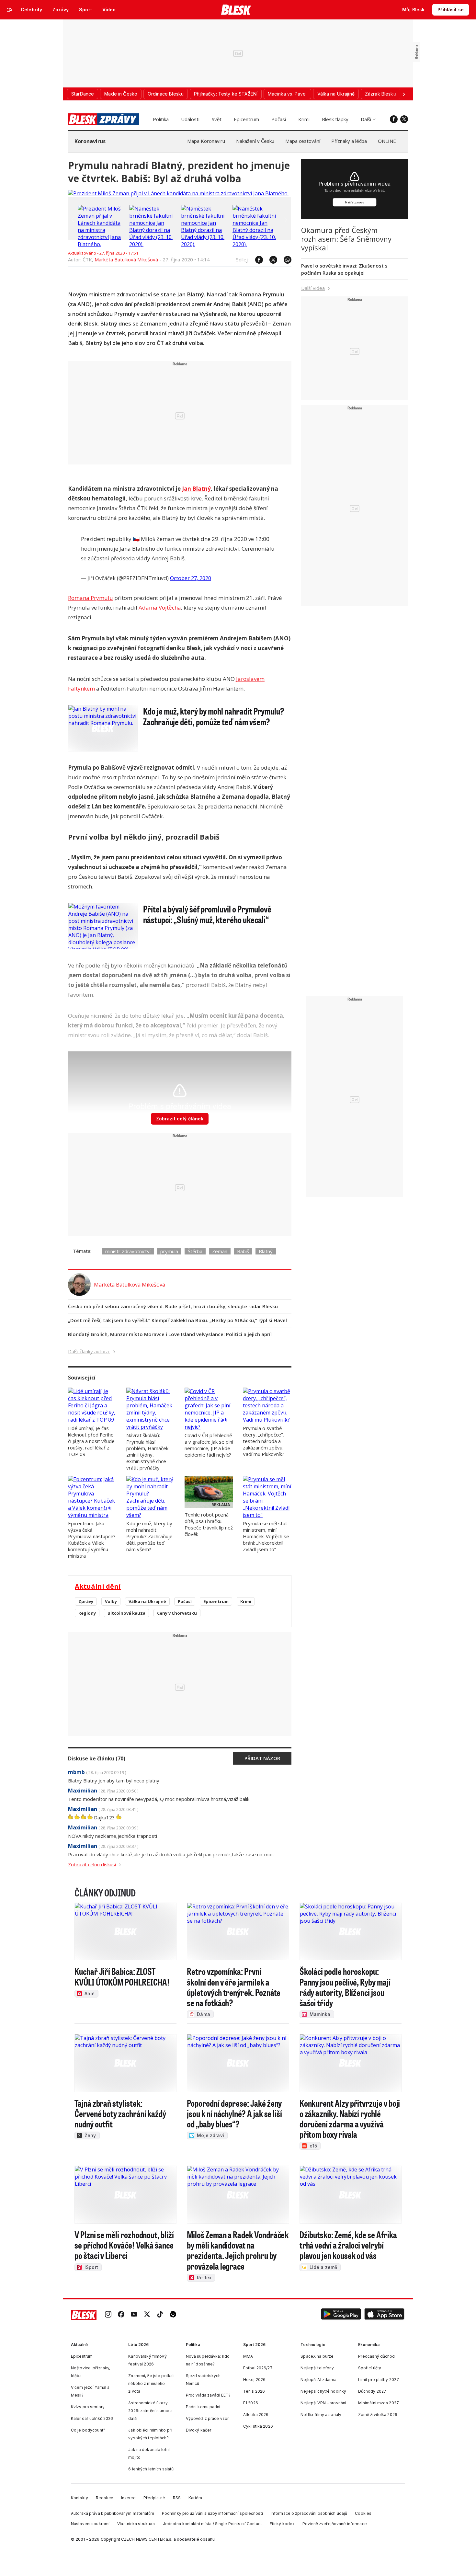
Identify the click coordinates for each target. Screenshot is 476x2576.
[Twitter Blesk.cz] (404, 119)
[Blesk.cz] (236, 10)
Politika (161, 119)
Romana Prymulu (91, 598)
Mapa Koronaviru (206, 141)
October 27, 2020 (191, 578)
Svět (217, 119)
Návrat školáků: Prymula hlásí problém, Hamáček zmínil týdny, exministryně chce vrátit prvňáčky (147, 1451)
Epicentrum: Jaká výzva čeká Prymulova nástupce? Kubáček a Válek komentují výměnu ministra (92, 1540)
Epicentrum (246, 119)
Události (190, 119)
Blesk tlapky (335, 119)
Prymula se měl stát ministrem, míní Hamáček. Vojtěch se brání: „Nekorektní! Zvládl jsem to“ (266, 1536)
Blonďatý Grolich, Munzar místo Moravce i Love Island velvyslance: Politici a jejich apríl (170, 1334)
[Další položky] (404, 94)
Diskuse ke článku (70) (97, 1758)
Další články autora (89, 1351)
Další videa (313, 288)
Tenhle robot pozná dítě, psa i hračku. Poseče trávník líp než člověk (209, 1524)
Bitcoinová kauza (126, 1613)
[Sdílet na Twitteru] (270, 260)
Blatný (266, 1251)
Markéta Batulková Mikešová (126, 259)
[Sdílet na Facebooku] (256, 260)
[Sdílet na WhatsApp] (284, 260)
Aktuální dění (98, 1586)
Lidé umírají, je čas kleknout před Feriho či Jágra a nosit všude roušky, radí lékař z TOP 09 (91, 1441)
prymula (169, 1251)
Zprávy (86, 1601)
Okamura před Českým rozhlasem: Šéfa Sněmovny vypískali (346, 239)
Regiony (87, 1613)
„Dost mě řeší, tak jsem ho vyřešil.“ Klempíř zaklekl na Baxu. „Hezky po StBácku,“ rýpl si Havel (177, 1320)
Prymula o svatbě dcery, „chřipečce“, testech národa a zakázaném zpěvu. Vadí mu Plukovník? (264, 1441)
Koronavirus (90, 141)
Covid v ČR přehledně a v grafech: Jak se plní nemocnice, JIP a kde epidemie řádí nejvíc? (209, 1445)
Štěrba (195, 1251)
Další (366, 119)
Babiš (243, 1251)
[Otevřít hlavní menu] (10, 10)
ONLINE (387, 141)
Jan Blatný (196, 489)
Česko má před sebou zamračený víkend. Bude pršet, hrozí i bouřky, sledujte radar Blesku (173, 1306)
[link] (108, 2315)
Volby (111, 1601)
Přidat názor (262, 1758)
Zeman (220, 1251)
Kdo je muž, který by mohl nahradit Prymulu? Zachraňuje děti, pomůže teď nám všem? (149, 1536)
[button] (341, 2315)
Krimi (304, 119)
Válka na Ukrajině (147, 1601)
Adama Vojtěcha (160, 607)
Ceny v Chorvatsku (177, 1613)
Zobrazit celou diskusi (92, 1864)
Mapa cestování (303, 141)
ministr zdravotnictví (128, 1251)
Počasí (279, 119)
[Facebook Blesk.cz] (394, 119)
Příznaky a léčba (349, 141)
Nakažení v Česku (255, 141)
